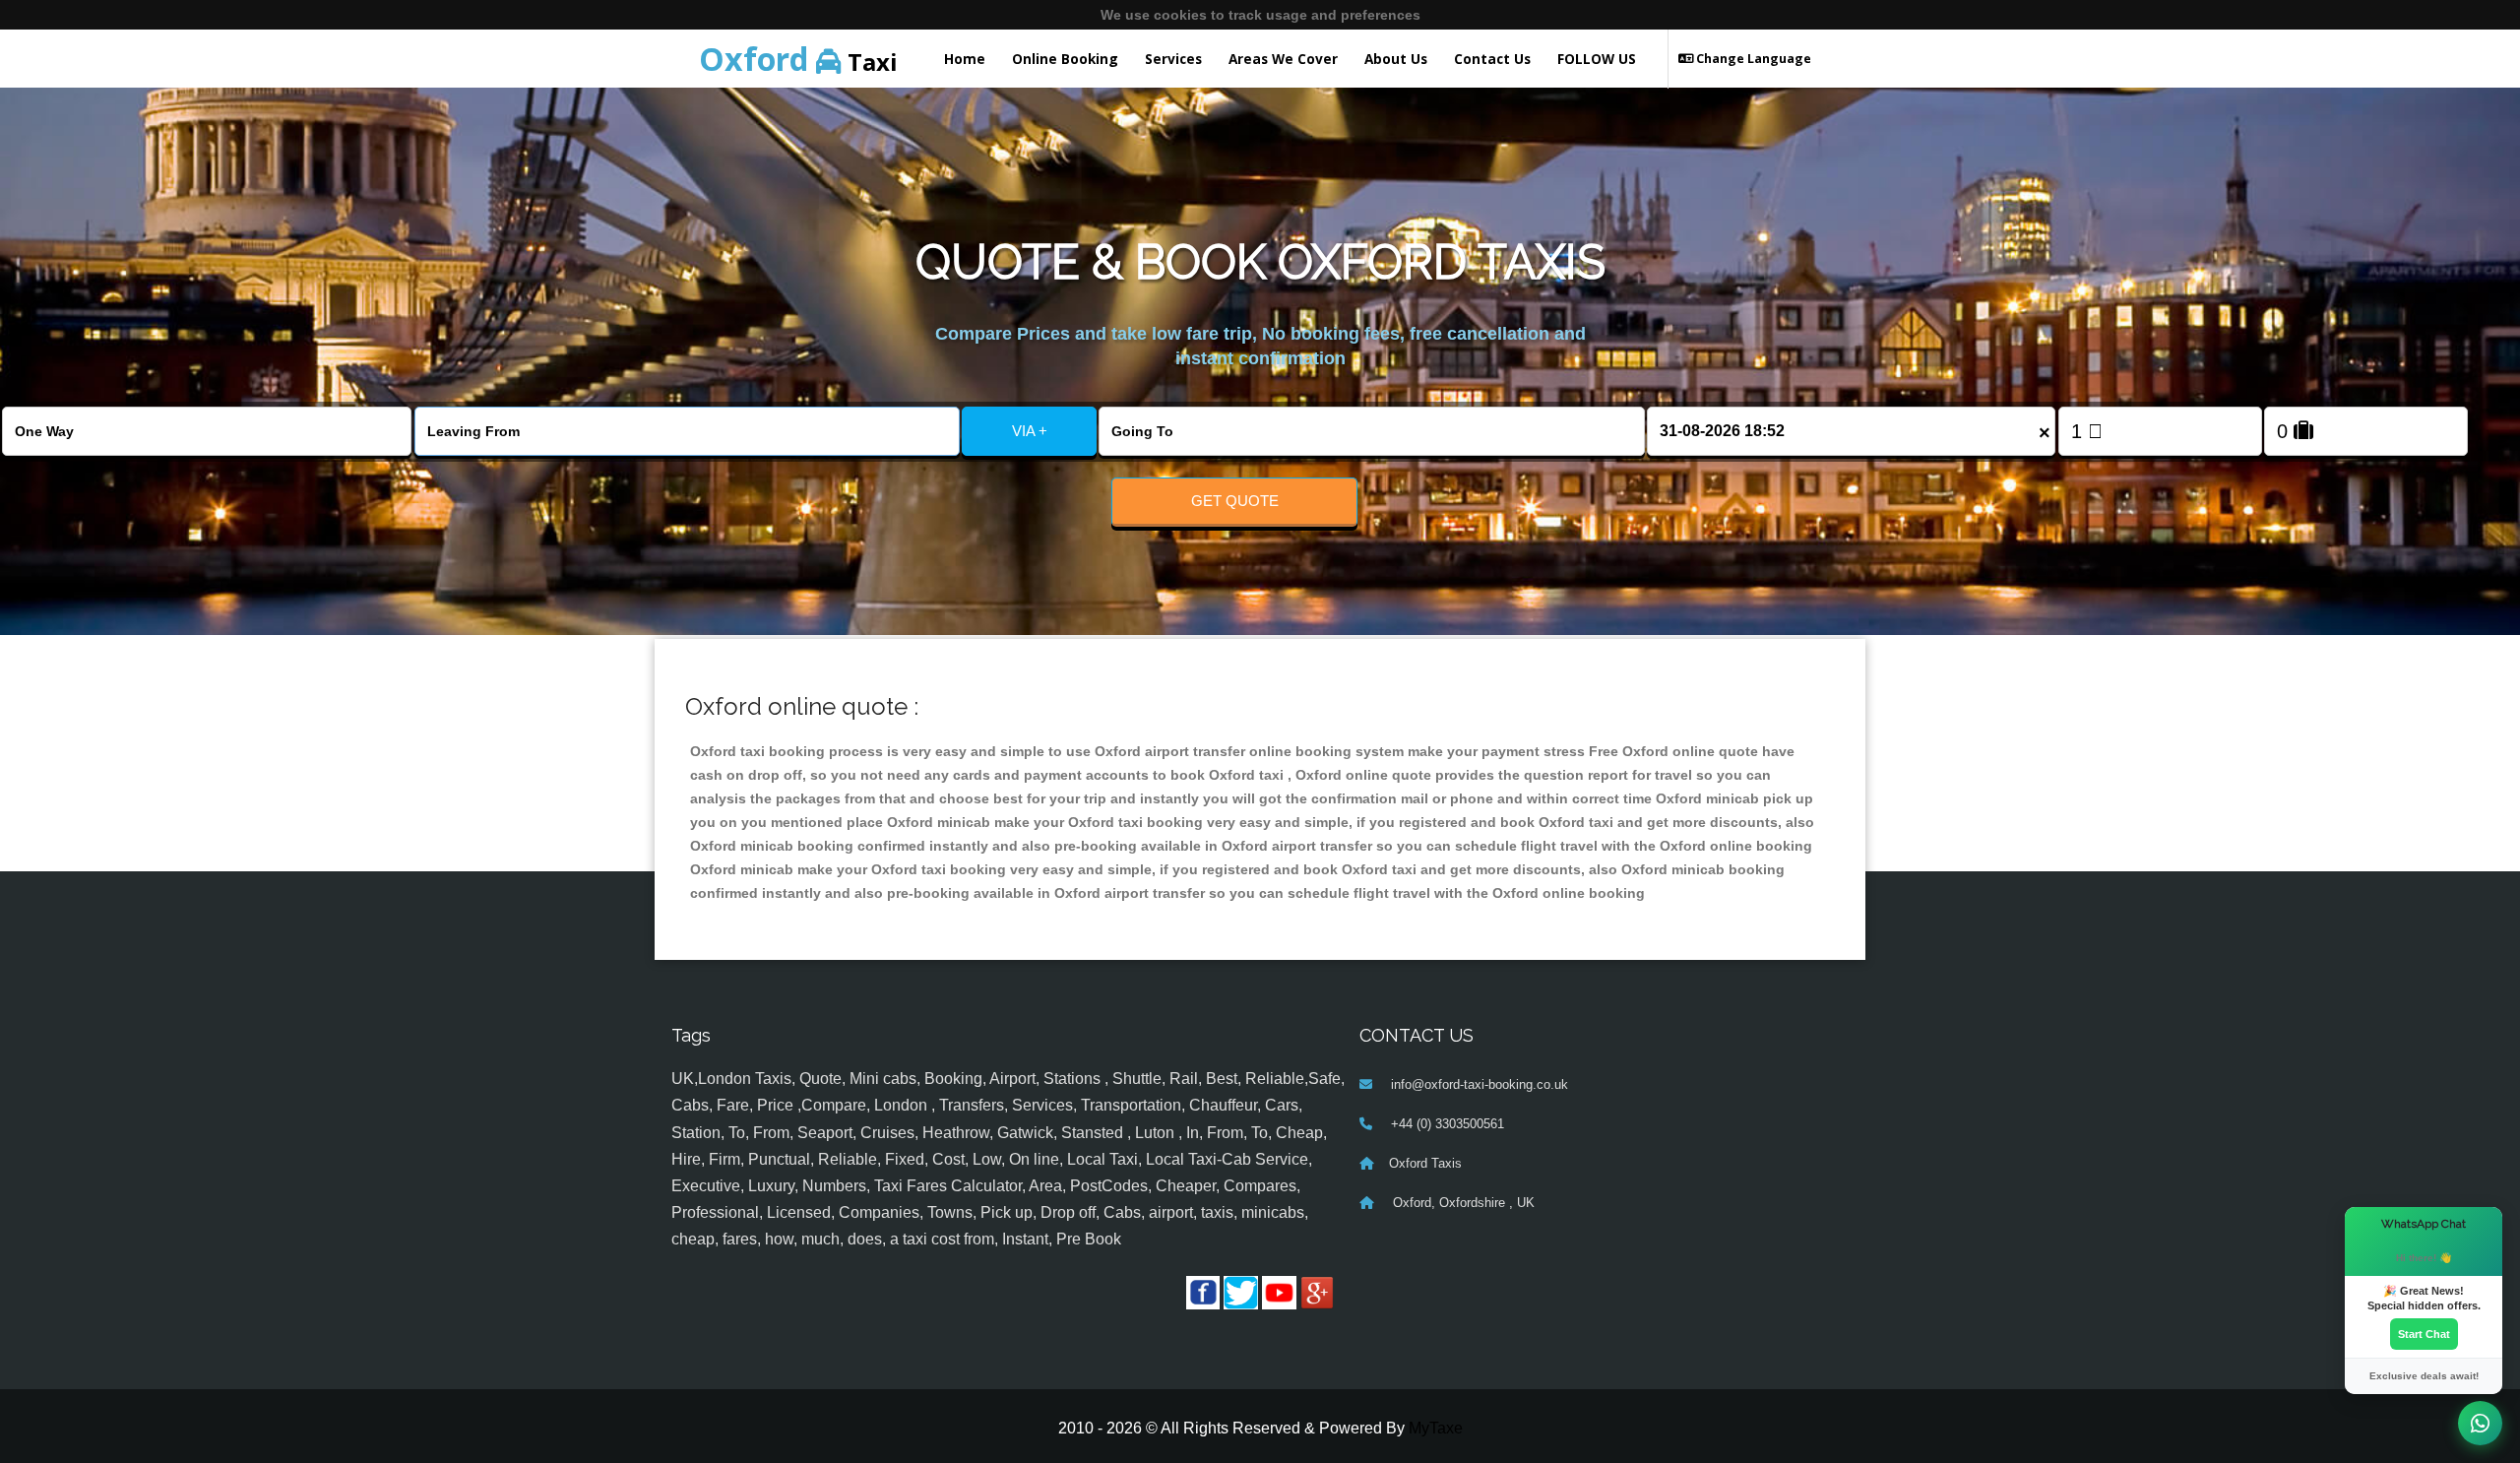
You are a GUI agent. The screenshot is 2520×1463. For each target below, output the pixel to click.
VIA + (1030, 431)
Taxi (798, 59)
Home (965, 59)
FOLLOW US (1597, 59)
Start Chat (2424, 1334)
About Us (1396, 59)
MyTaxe (1436, 1428)
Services (1173, 59)
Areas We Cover (1283, 59)
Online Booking (1065, 59)
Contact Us (1492, 59)
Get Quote (1235, 501)
